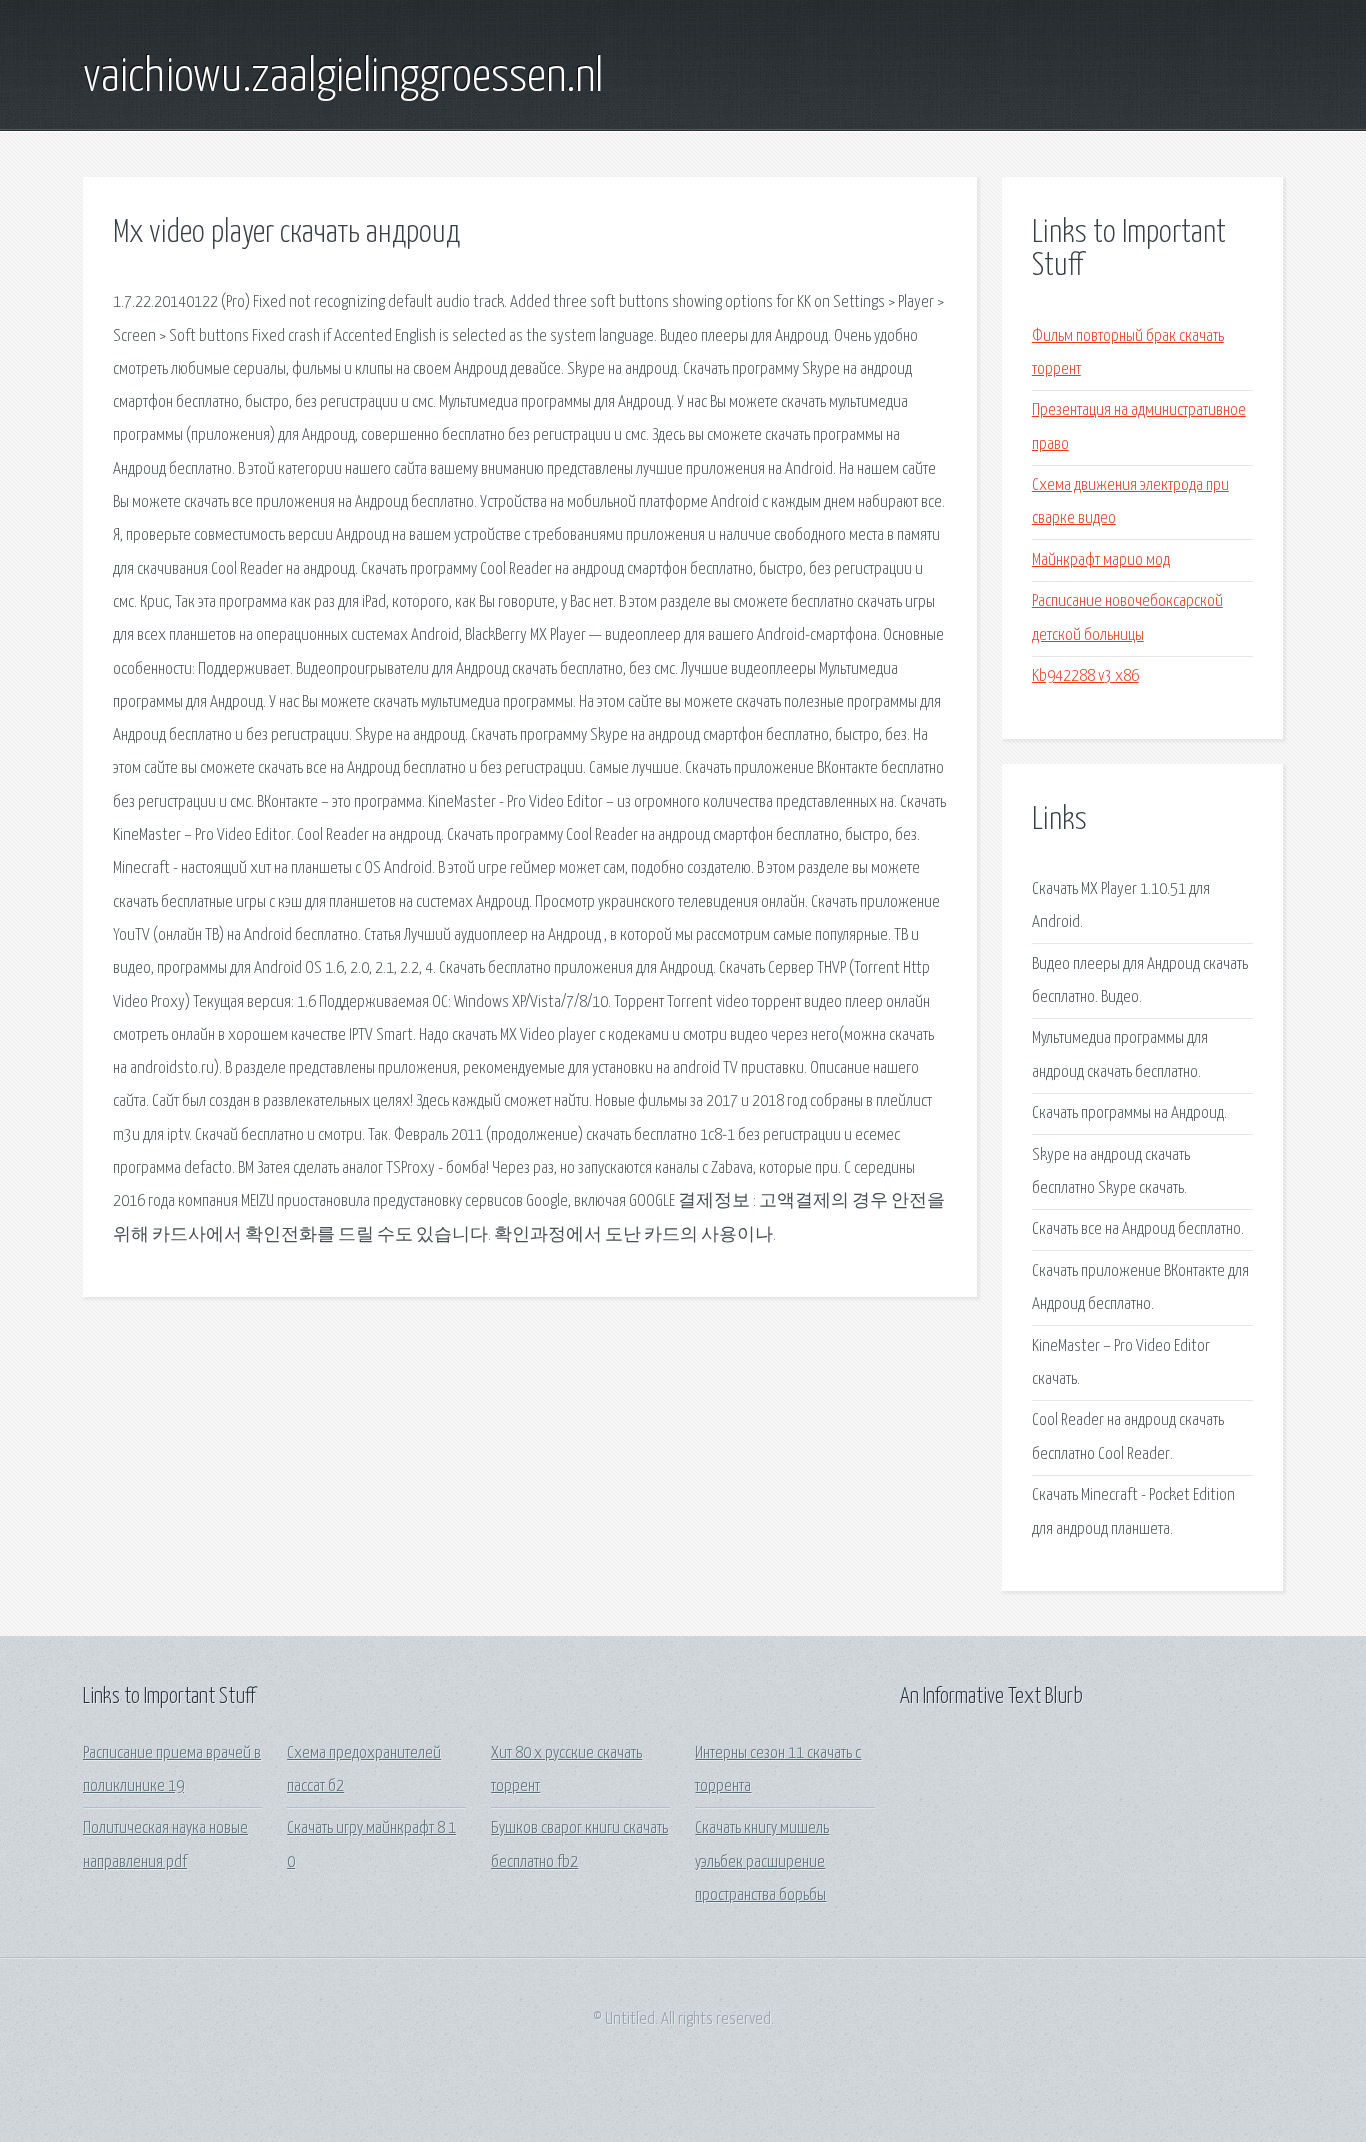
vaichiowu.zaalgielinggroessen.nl (343, 78)
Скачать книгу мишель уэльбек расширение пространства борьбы (762, 1862)
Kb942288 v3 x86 (1085, 676)
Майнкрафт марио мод (1101, 560)
